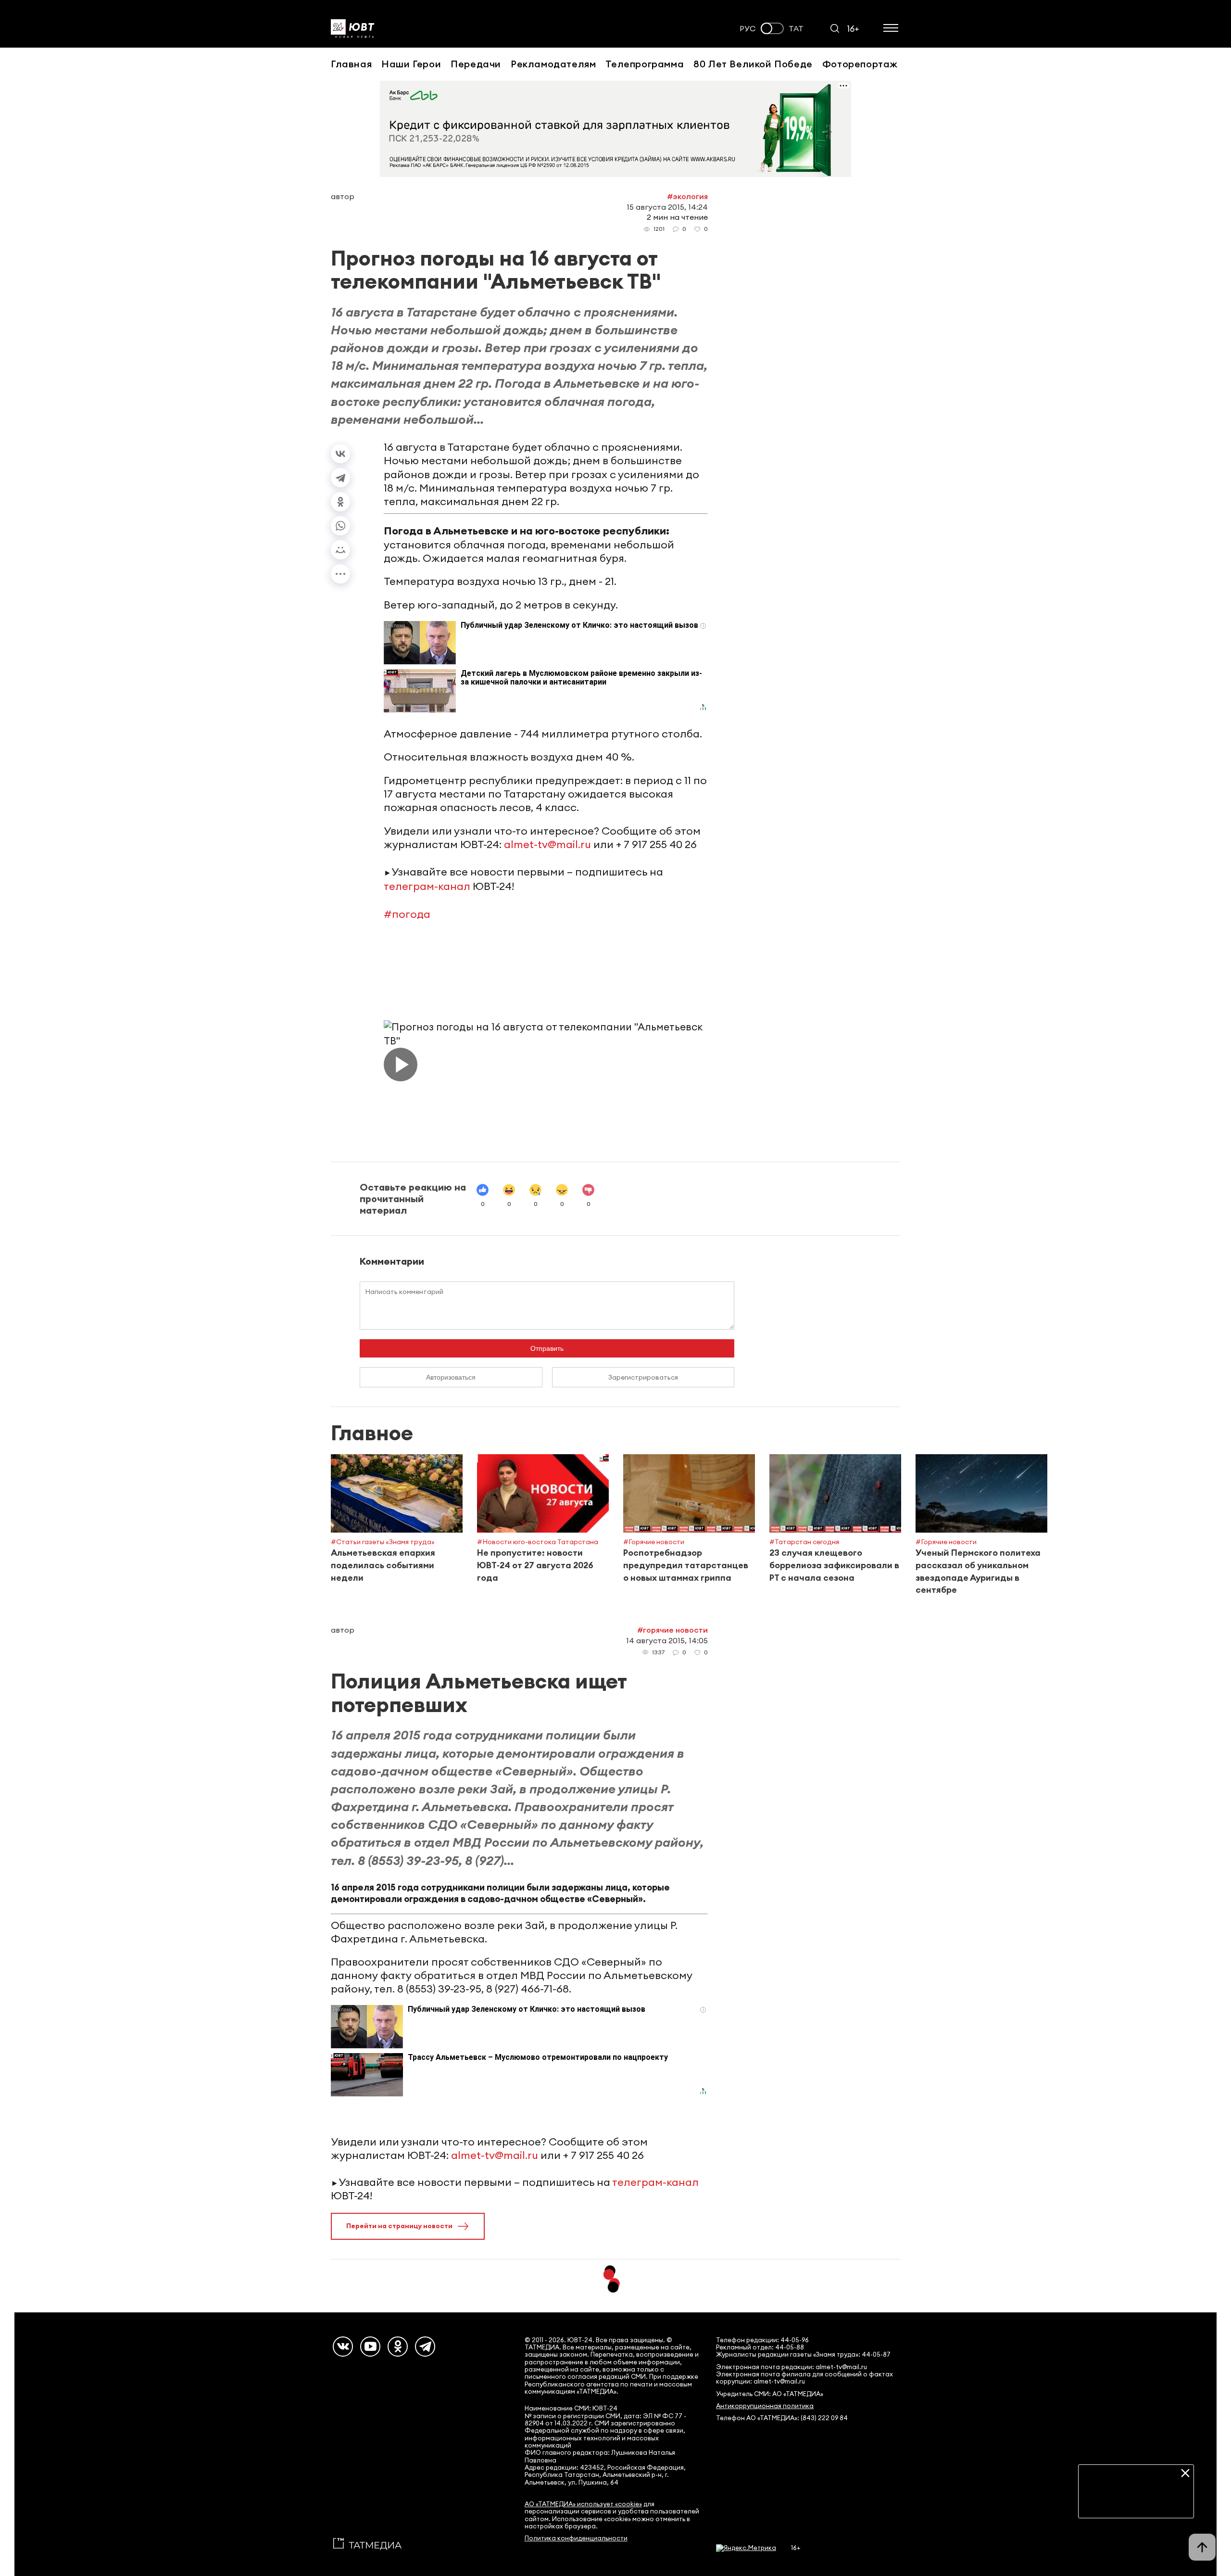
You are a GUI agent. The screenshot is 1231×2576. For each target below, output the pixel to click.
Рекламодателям (553, 64)
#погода (407, 914)
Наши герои (411, 64)
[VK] (343, 2347)
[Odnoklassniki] (398, 2347)
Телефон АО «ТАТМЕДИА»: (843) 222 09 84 (782, 2418)
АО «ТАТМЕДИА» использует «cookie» (583, 2504)
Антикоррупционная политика (765, 2406)
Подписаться (1136, 2503)
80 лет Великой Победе (753, 64)
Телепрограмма (645, 64)
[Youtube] (370, 2347)
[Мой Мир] (340, 550)
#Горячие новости (672, 1630)
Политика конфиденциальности (576, 2538)
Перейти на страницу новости (399, 2226)
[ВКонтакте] (340, 454)
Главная (351, 64)
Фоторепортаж (860, 64)
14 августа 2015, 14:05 (667, 1640)
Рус (748, 29)
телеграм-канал (427, 886)
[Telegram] (340, 478)
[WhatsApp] (340, 526)
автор (343, 196)
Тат (796, 29)
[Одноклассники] (340, 502)
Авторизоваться (451, 1377)
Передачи (476, 64)
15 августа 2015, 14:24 (667, 207)
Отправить (547, 1348)
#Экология (687, 196)
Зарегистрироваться (643, 1377)
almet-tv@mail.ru (547, 844)
